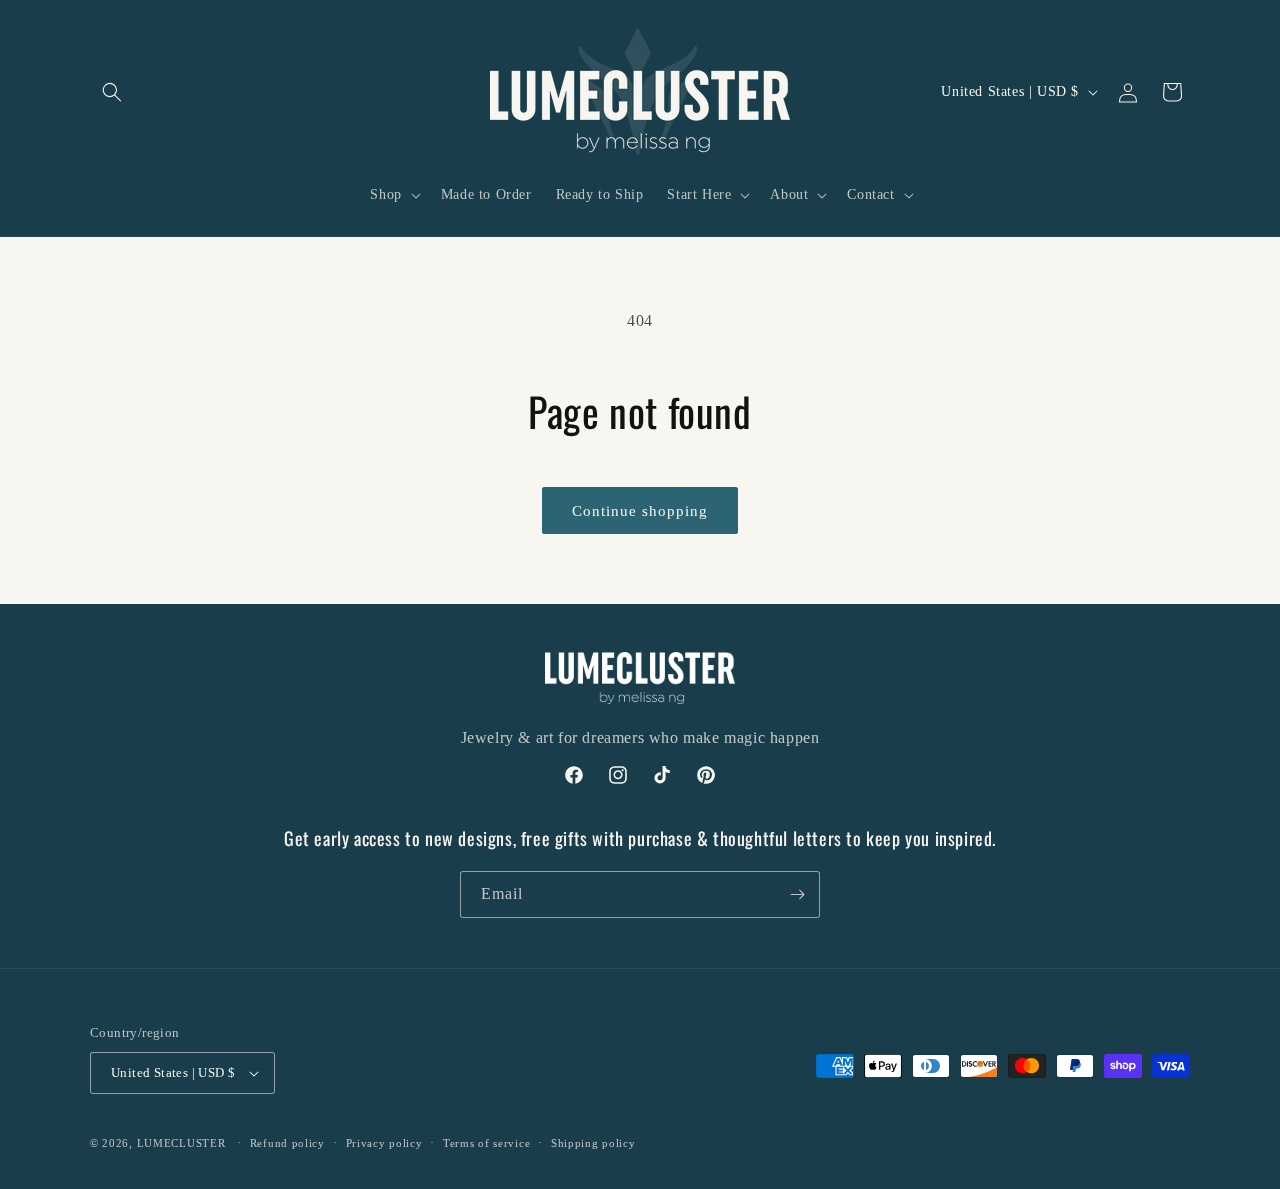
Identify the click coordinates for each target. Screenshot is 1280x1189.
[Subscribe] (797, 894)
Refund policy (287, 1143)
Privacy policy (384, 1143)
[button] (112, 92)
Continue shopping (640, 511)
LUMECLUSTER (181, 1143)
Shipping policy (593, 1143)
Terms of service (486, 1143)
